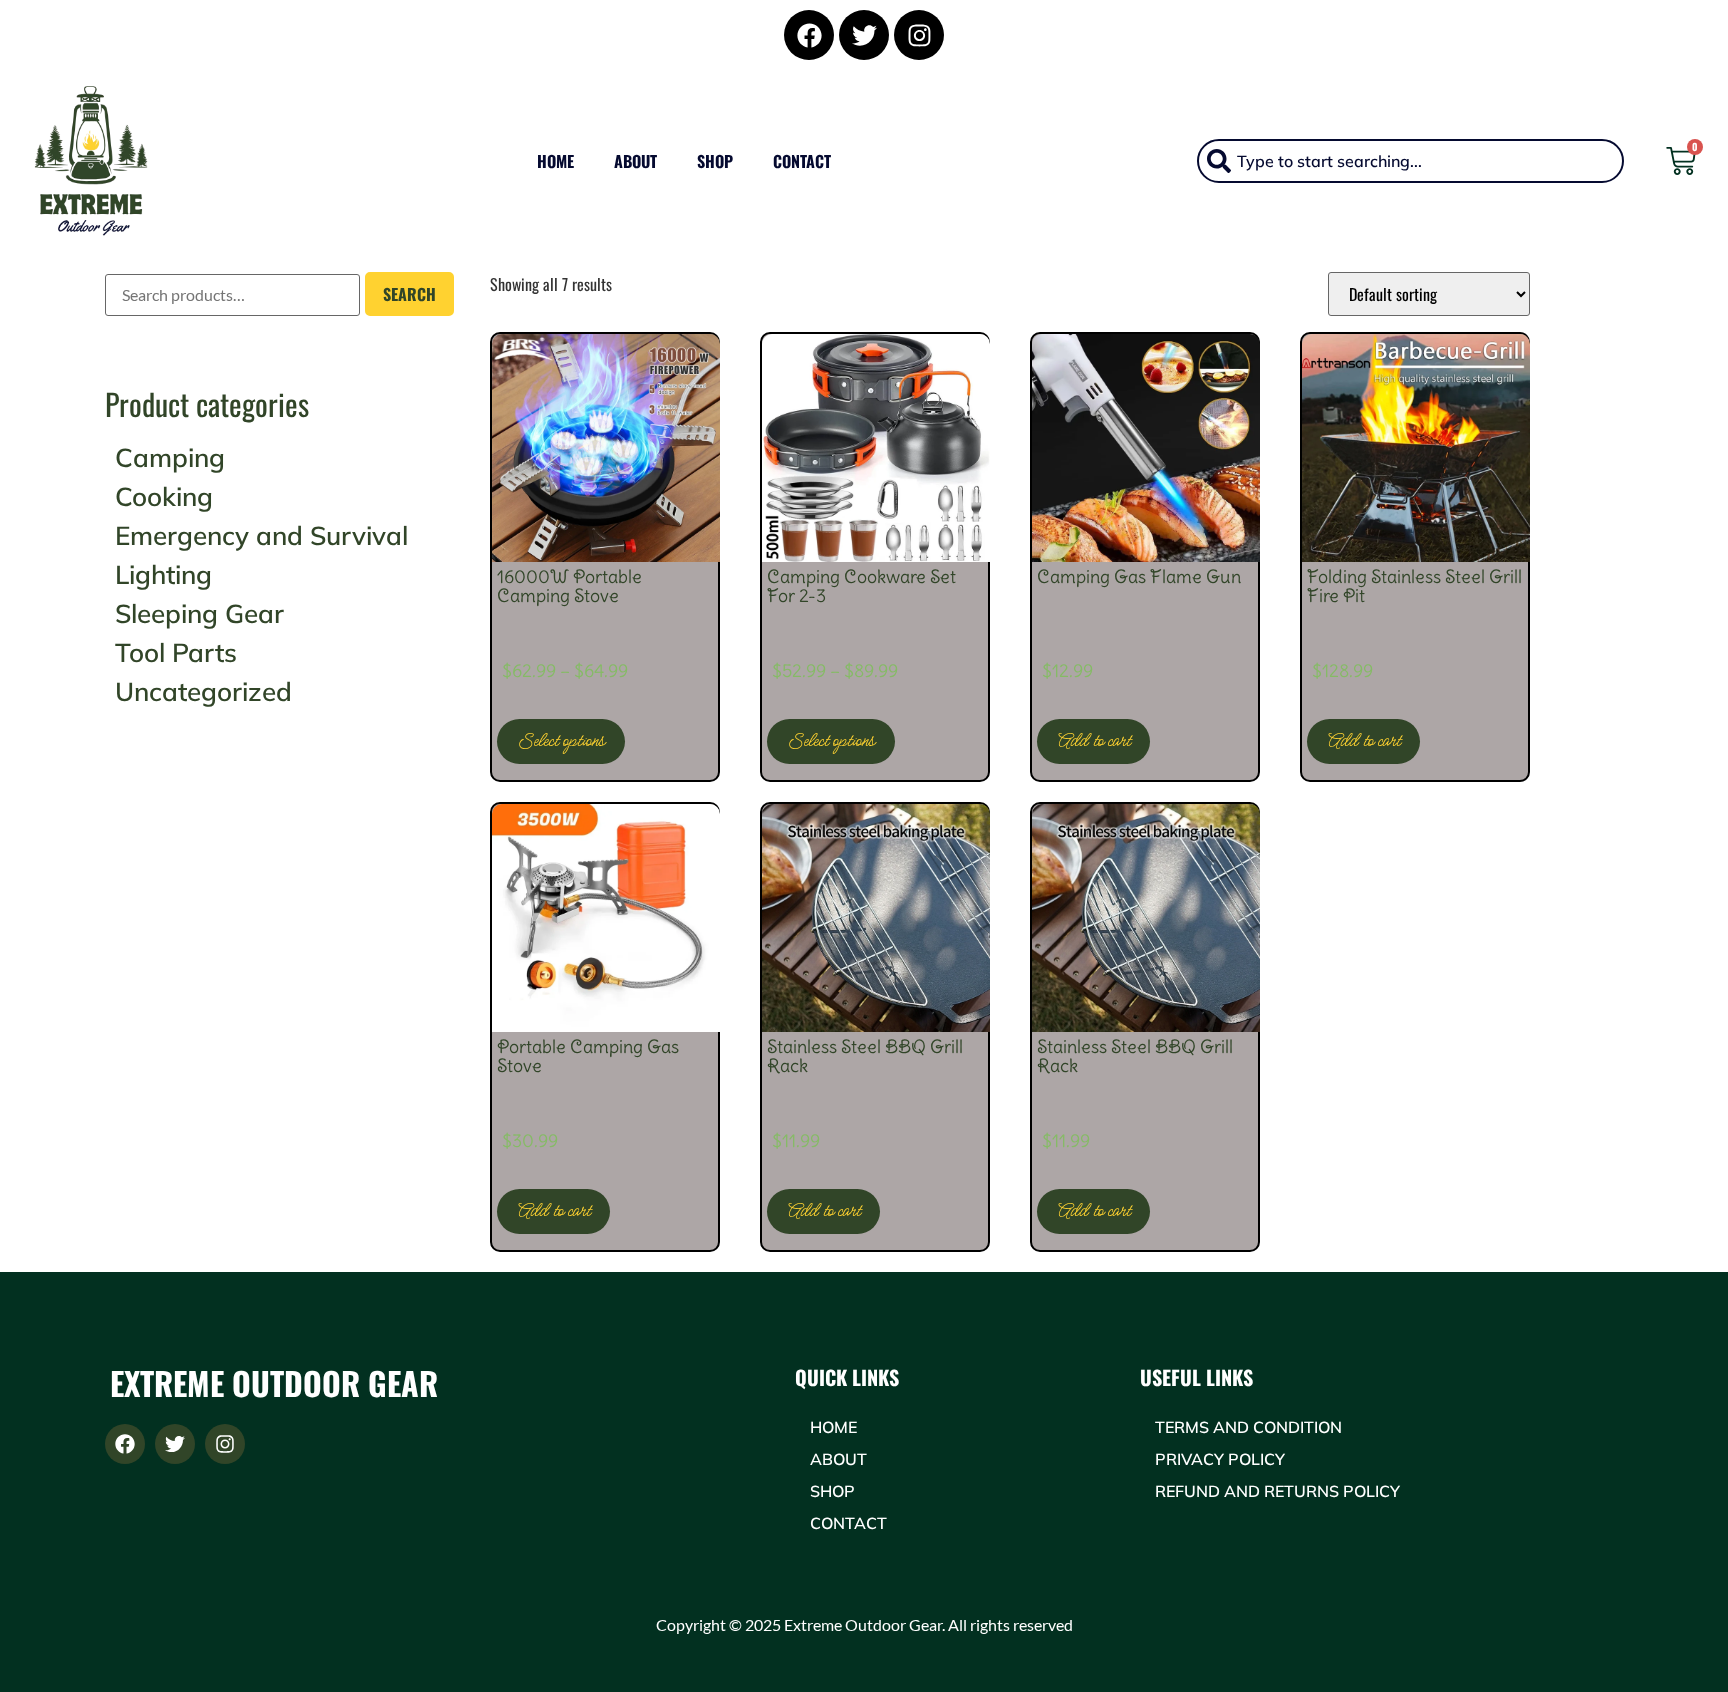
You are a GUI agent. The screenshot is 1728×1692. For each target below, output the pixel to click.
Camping (170, 457)
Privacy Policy (1220, 1459)
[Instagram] (919, 35)
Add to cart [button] (1093, 741)
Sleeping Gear (199, 613)
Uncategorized (203, 691)
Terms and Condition (1248, 1427)
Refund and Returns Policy (1277, 1491)
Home (555, 161)
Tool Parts (176, 652)
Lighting (163, 574)
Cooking (164, 496)
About (635, 161)
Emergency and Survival (261, 535)
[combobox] (1410, 161)
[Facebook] (809, 35)
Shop (715, 161)
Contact (802, 161)
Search (409, 294)
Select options (561, 741)
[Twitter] (864, 35)
